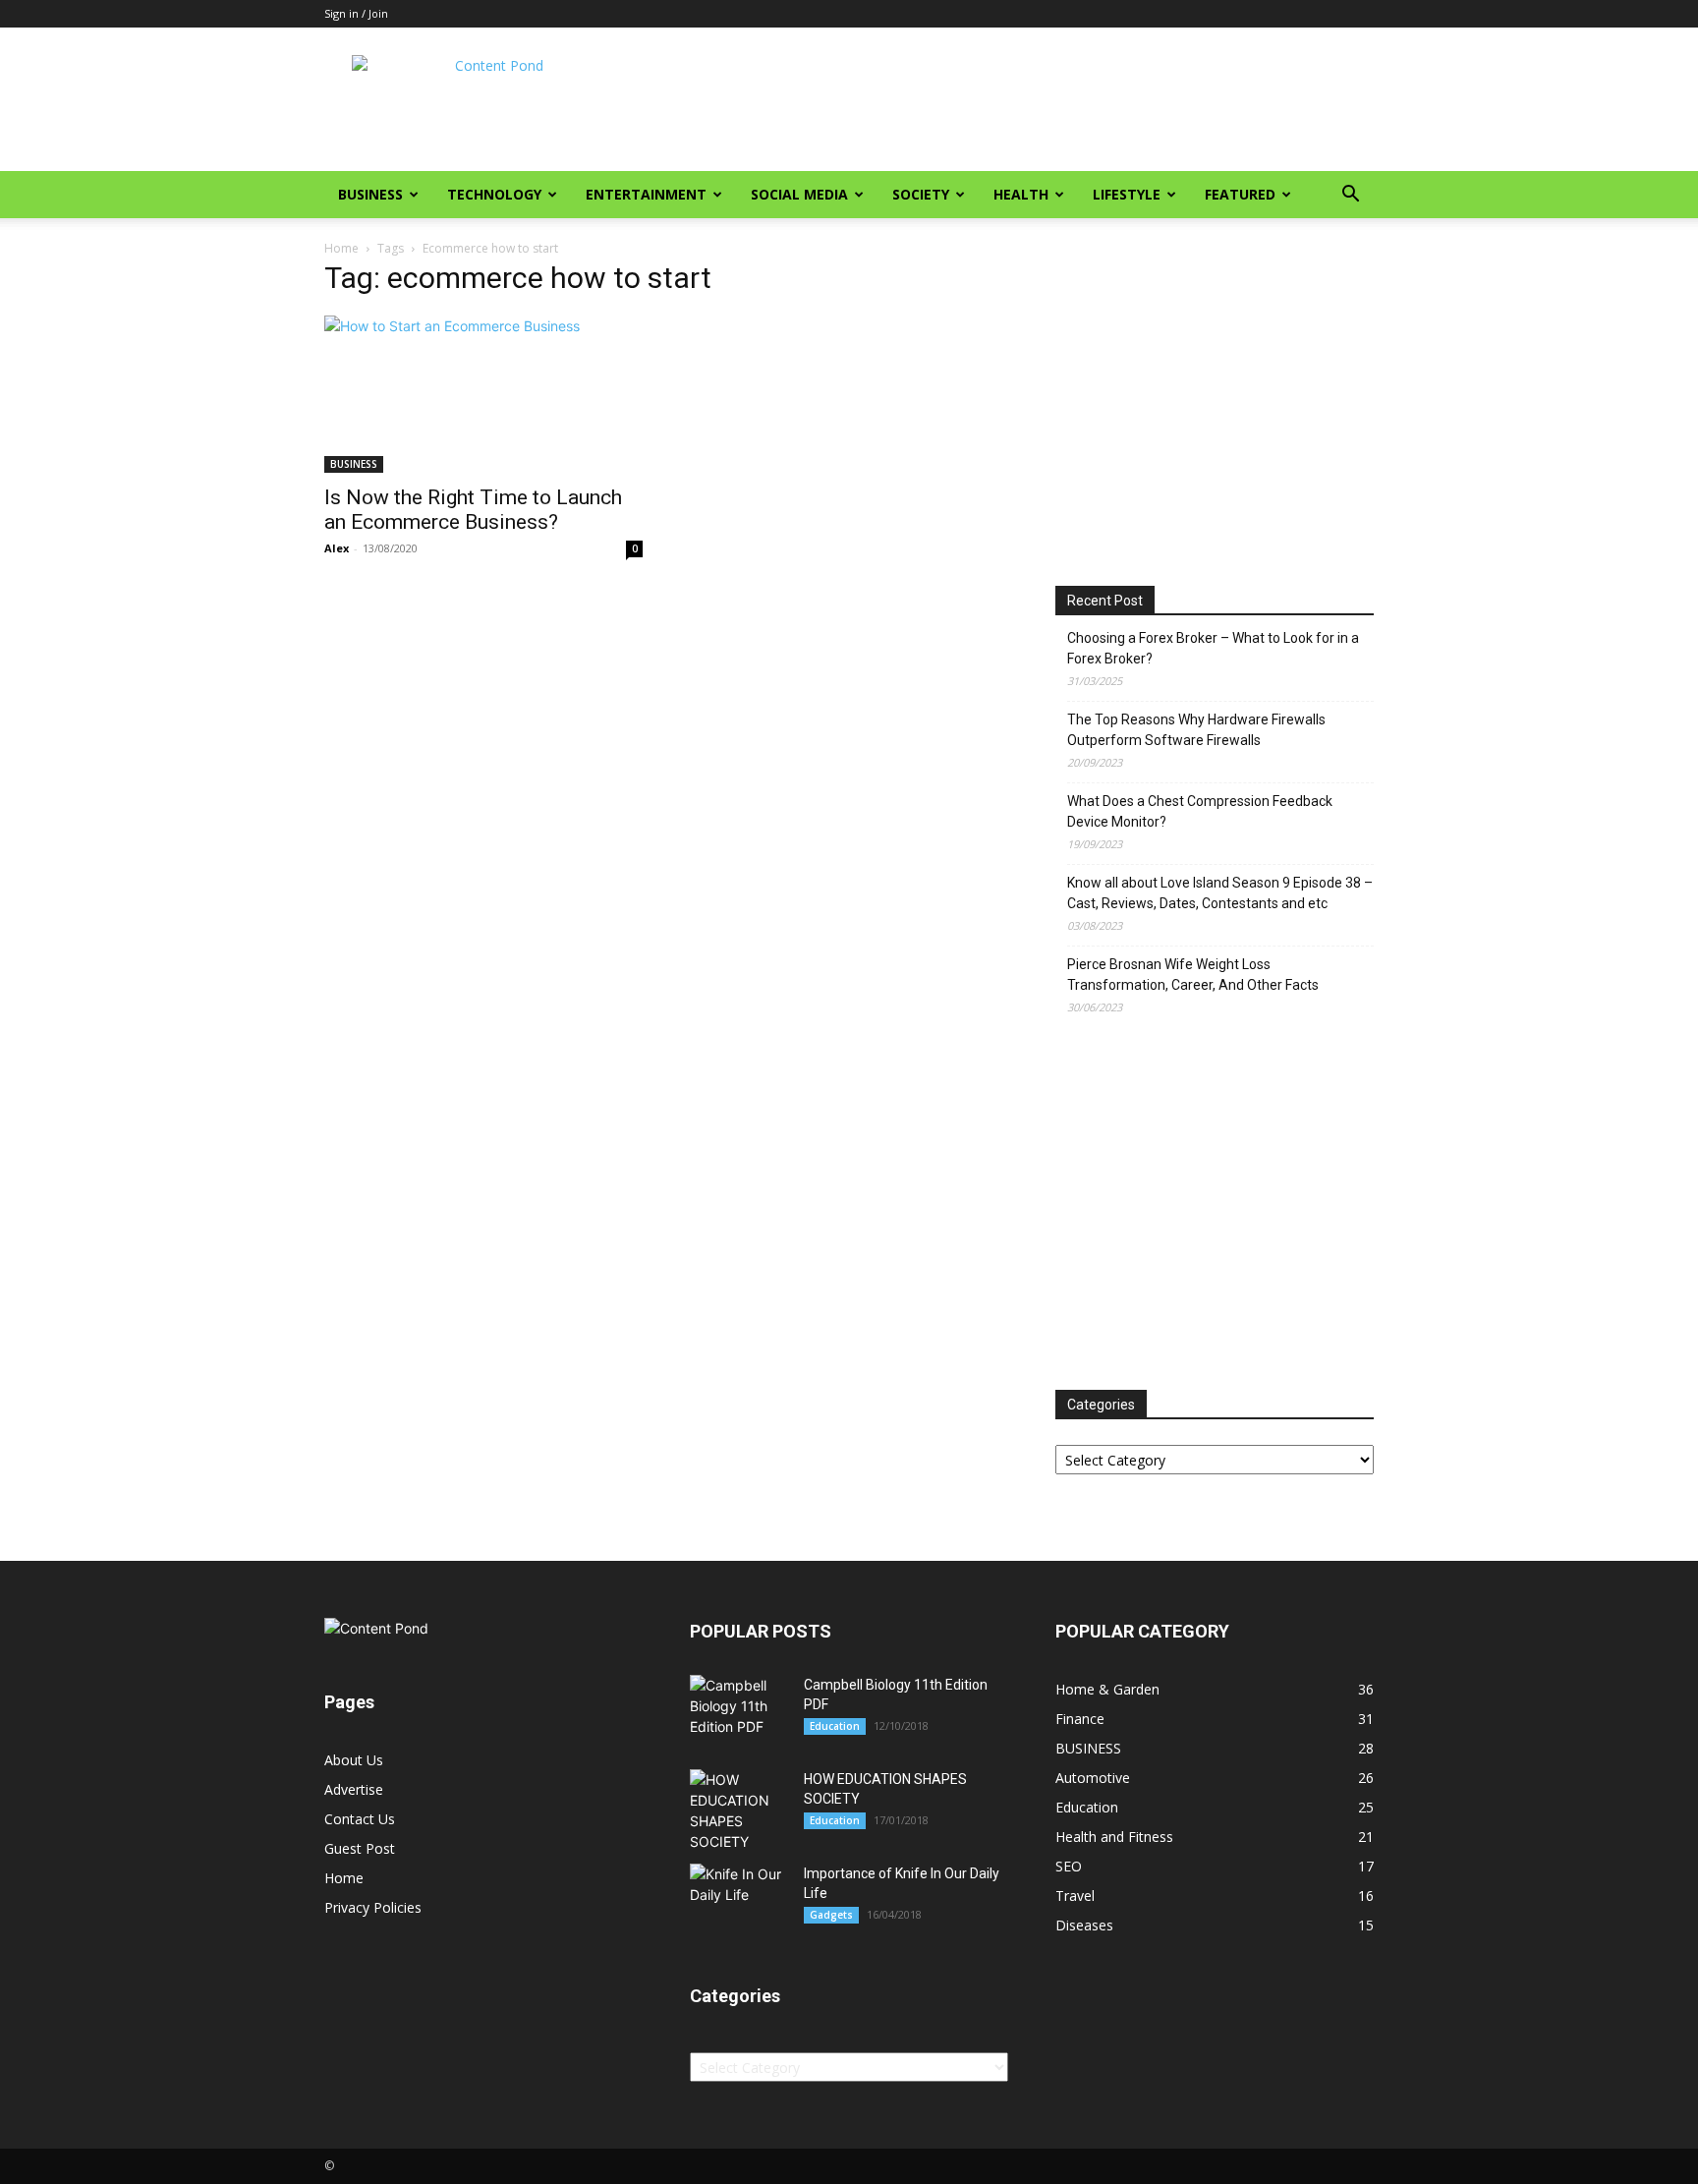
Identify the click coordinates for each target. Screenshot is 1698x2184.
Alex (337, 548)
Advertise (354, 1789)
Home (341, 248)
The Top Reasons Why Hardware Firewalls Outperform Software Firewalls (1196, 730)
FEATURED (1240, 194)
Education (835, 1726)
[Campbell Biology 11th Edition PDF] (739, 1706)
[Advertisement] (1016, 99)
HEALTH (1021, 194)
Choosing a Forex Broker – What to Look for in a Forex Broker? (1213, 648)
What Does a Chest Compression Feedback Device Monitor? (1200, 811)
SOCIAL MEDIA (799, 194)
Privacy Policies (373, 1907)
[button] (1350, 196)
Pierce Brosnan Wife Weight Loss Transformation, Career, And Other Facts (1193, 975)
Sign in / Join (356, 13)
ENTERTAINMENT (646, 194)
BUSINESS (370, 194)
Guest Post (360, 1848)
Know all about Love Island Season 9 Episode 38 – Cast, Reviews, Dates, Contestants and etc (1220, 893)
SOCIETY (921, 194)
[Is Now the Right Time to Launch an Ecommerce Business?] (483, 394)
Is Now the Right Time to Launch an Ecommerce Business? (473, 510)
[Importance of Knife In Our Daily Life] (739, 1896)
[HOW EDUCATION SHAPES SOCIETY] (739, 1810)
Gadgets (831, 1915)
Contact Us (360, 1819)
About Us (354, 1760)
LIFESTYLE (1127, 194)
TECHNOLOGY (494, 194)
